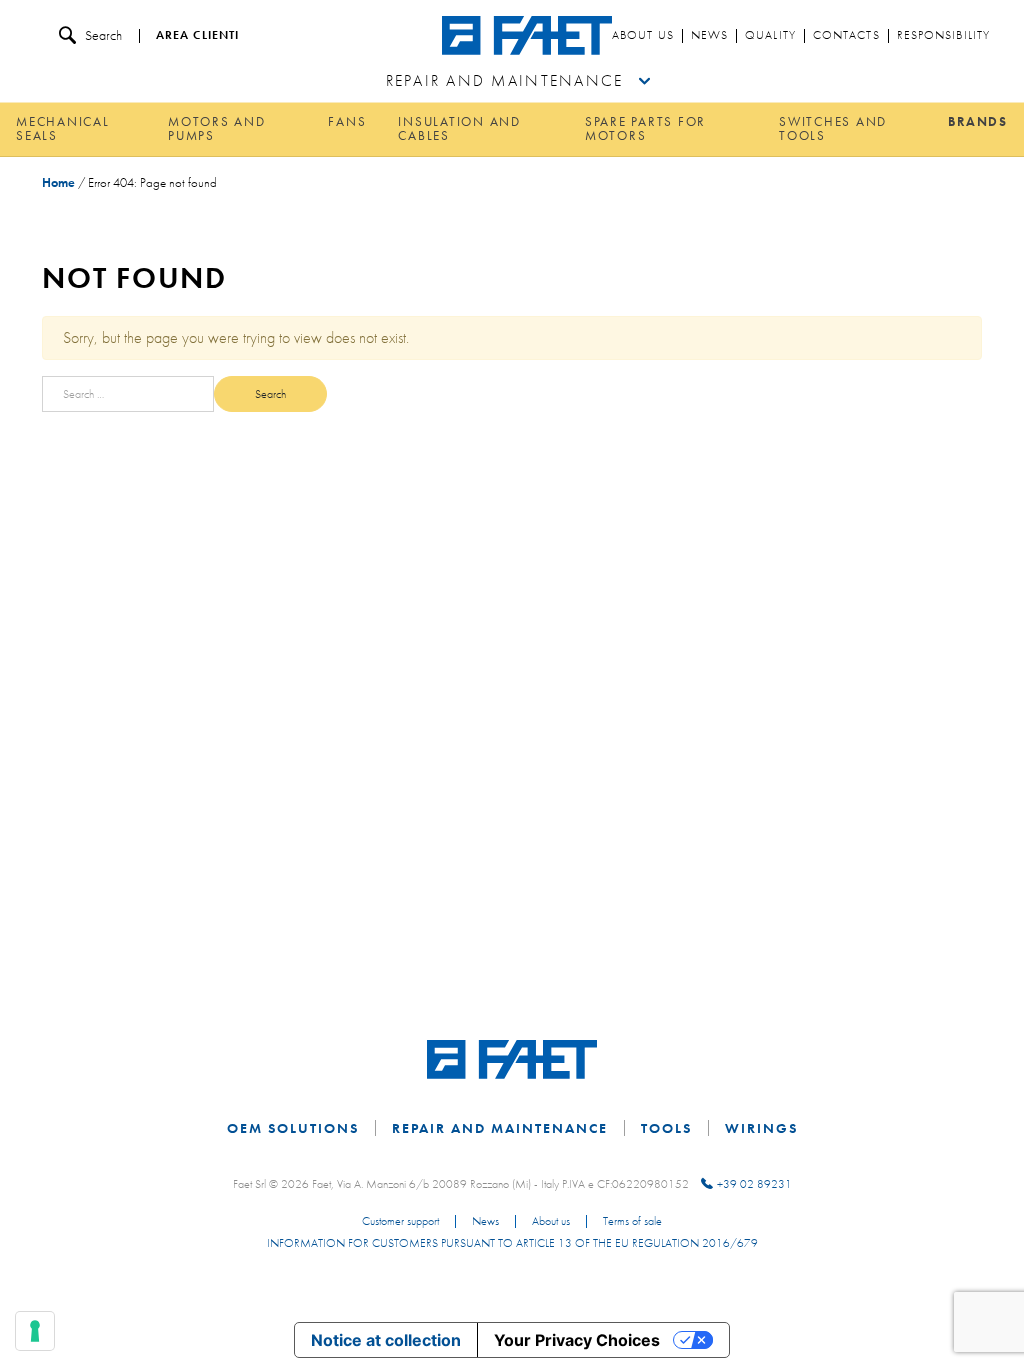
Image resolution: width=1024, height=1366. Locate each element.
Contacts (846, 36)
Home (58, 182)
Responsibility (943, 36)
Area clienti (197, 36)
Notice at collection (386, 1340)
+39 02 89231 (754, 1184)
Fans (347, 121)
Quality (770, 36)
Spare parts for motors (645, 129)
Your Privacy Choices (577, 1340)
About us (643, 36)
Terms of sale (632, 1222)
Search (103, 35)
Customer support (400, 1222)
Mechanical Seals (63, 129)
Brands (978, 121)
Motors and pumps (217, 129)
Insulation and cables (459, 129)
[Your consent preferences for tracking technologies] (35, 1331)
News (709, 36)
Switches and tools (833, 129)
